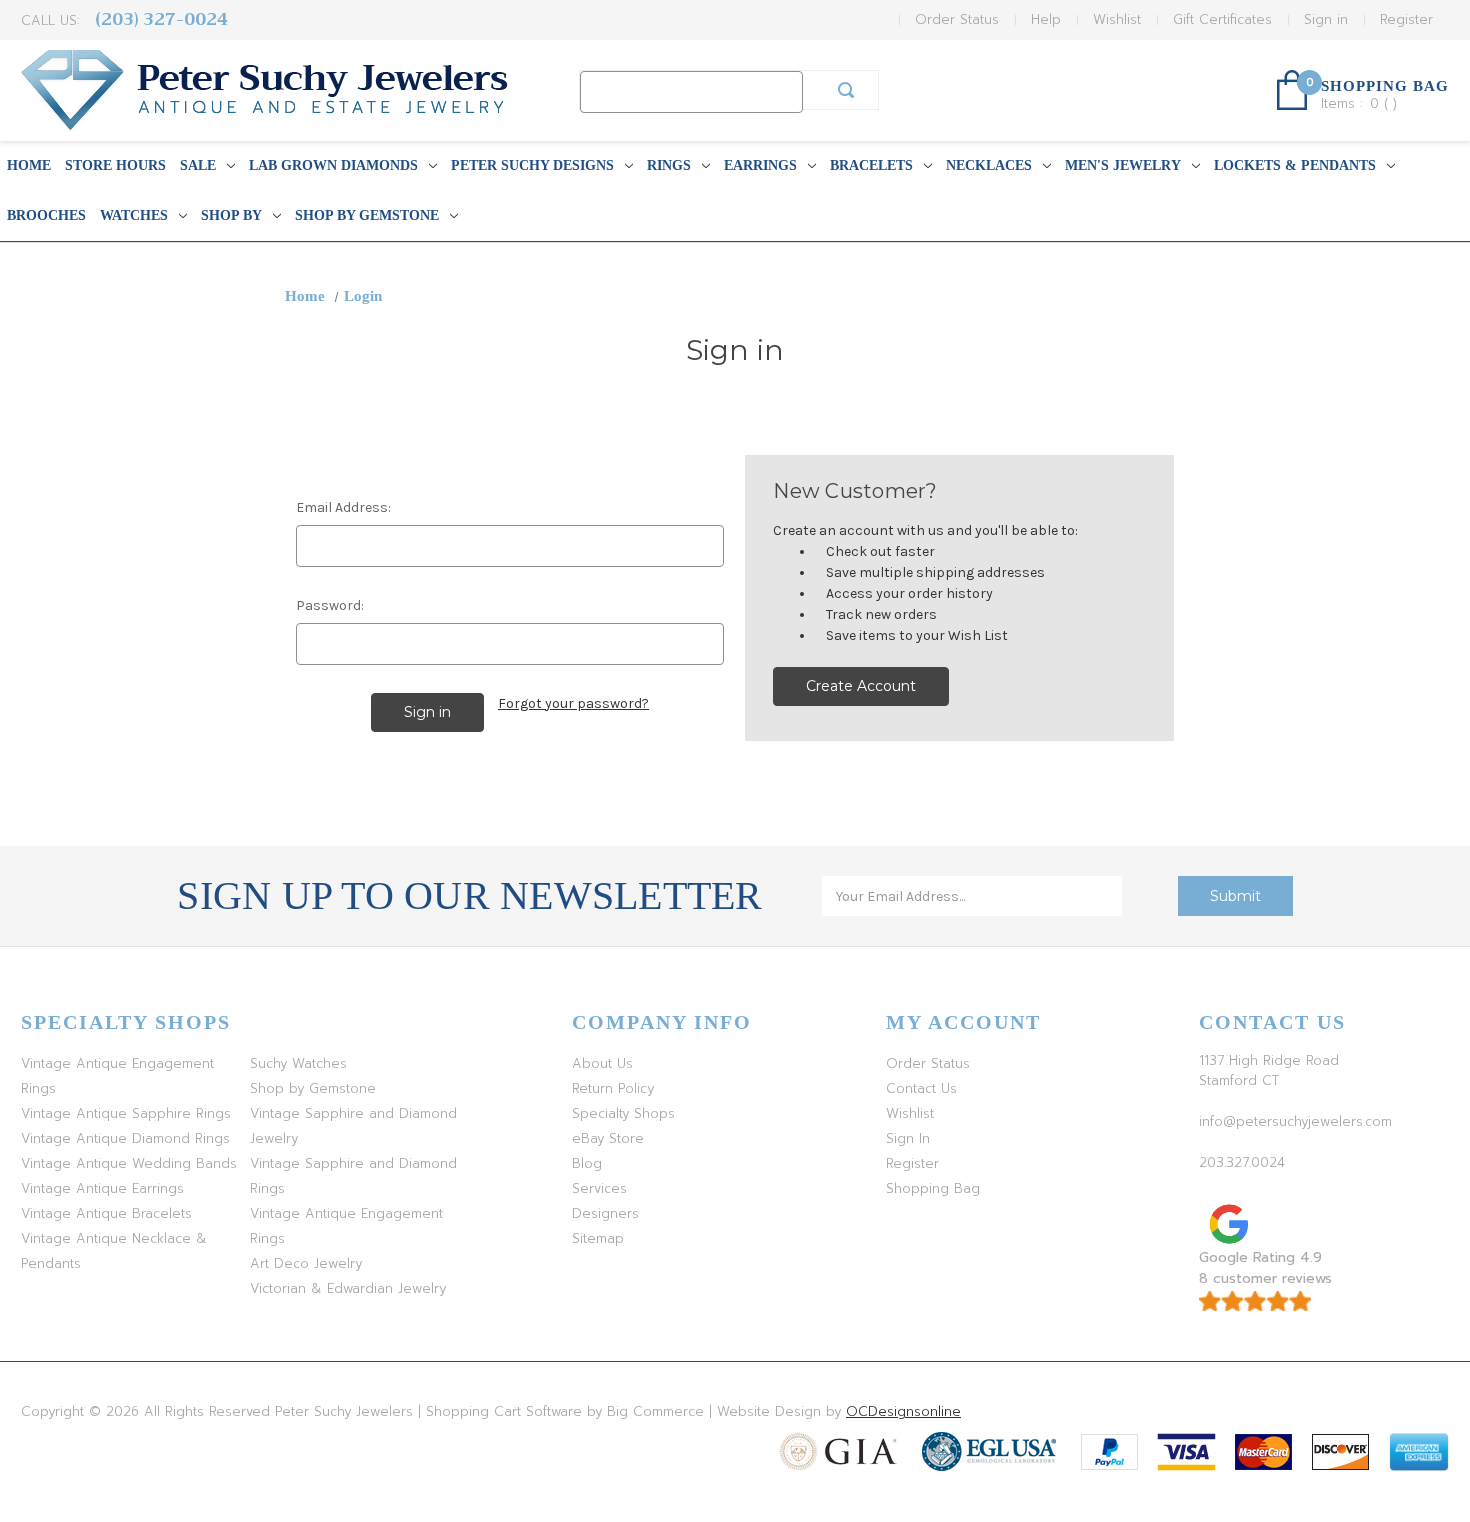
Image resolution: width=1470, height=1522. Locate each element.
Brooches (46, 215)
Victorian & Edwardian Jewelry (348, 1288)
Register (1406, 19)
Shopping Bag (933, 1188)
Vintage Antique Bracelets (106, 1213)
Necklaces (989, 165)
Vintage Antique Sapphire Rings (126, 1113)
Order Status (957, 19)
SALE (198, 165)
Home (29, 165)
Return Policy (613, 1088)
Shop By (231, 215)
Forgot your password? (573, 703)
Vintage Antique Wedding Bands (129, 1163)
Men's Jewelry (1123, 165)
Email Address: (343, 507)
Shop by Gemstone (367, 215)
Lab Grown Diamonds (333, 165)
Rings (669, 165)
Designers (605, 1213)
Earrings (760, 165)
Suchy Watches (298, 1063)
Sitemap (598, 1238)
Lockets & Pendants (1295, 165)
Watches (134, 215)
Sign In (908, 1138)
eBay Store (608, 1138)
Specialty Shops (623, 1113)
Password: (330, 605)
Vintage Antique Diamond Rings (125, 1138)
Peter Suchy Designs (532, 165)
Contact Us (921, 1088)
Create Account (861, 686)
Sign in (1326, 19)
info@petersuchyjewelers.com (1295, 1121)
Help (1046, 19)
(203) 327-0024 (161, 19)
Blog (587, 1163)
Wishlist (1117, 19)
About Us (602, 1063)
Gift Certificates (1222, 19)
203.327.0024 (1242, 1162)
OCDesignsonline (903, 1411)
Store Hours (115, 165)
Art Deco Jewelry (306, 1263)
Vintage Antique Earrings (102, 1188)
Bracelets (871, 165)
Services (599, 1188)
